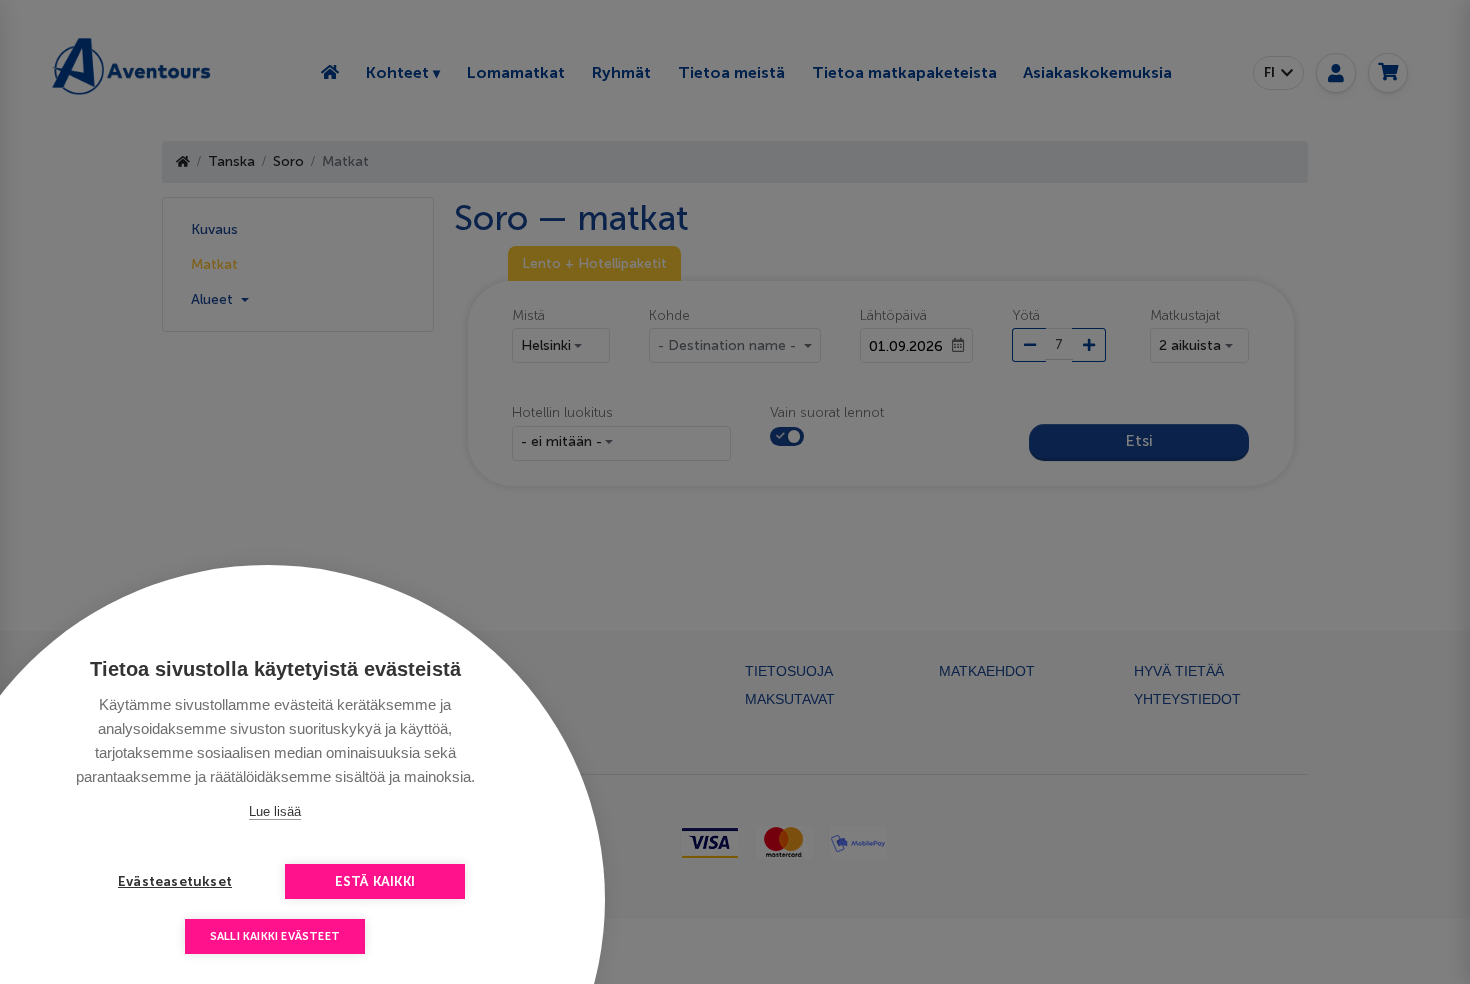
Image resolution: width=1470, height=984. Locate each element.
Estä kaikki (375, 881)
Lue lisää (275, 811)
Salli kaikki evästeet (275, 936)
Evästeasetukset (175, 881)
